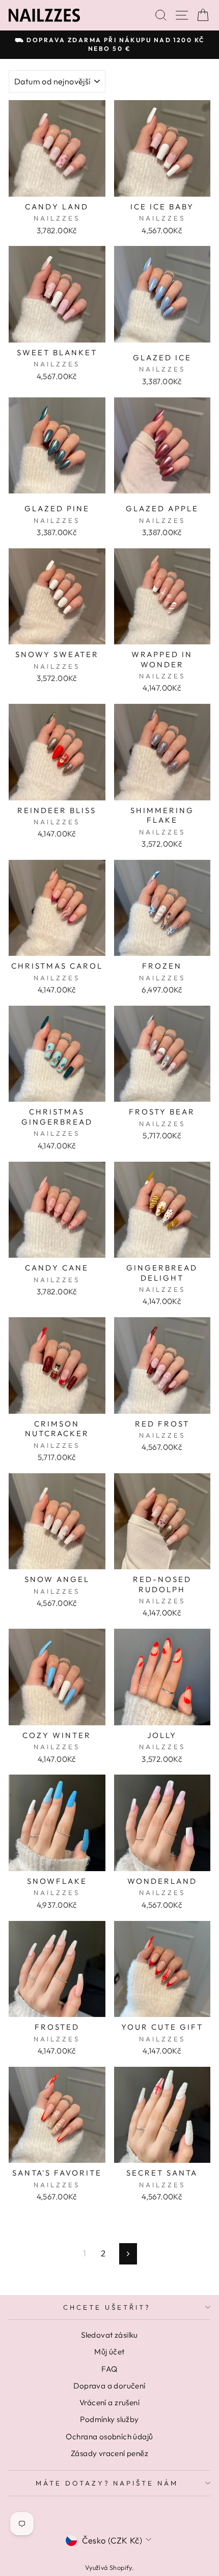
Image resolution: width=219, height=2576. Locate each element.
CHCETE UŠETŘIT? (107, 2307)
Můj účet (109, 2352)
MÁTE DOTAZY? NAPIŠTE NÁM (107, 2483)
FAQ (109, 2369)
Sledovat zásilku (109, 2335)
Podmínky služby (109, 2419)
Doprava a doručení (109, 2386)
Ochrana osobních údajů (109, 2437)
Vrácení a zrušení (109, 2402)
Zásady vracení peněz (109, 2453)
